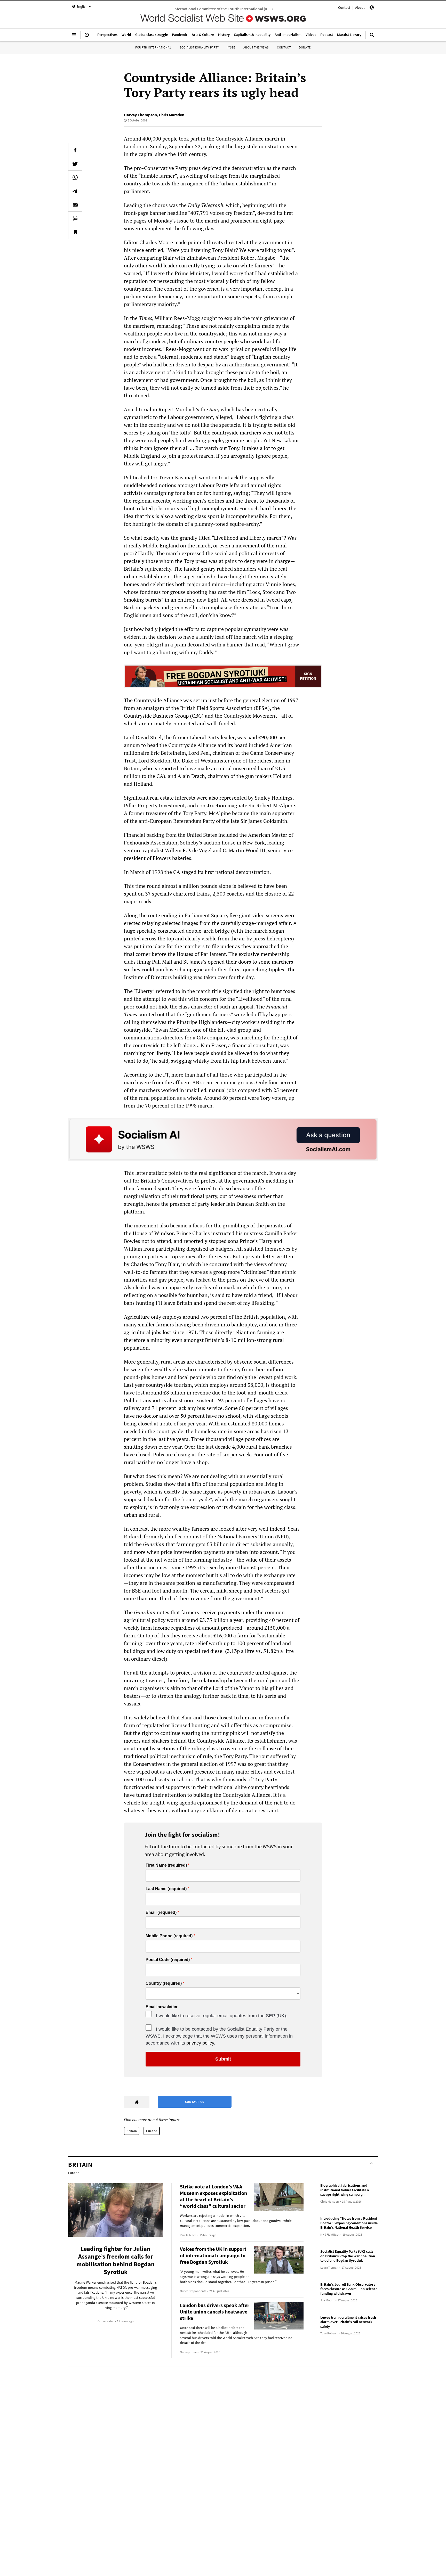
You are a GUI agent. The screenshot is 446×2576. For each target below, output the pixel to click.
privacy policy (200, 2043)
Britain (132, 2131)
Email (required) (161, 1913)
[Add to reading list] (75, 232)
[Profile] (372, 8)
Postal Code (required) (168, 1960)
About (360, 7)
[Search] (372, 37)
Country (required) (164, 1983)
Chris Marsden (172, 115)
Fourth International (153, 47)
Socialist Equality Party (199, 47)
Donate (305, 47)
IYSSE (231, 47)
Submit (223, 2059)
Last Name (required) (166, 1889)
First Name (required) (166, 1865)
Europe (152, 2131)
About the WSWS (256, 47)
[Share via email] (75, 205)
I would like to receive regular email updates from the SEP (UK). (222, 2016)
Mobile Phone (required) (169, 1936)
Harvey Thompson (140, 115)
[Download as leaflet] (75, 218)
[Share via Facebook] (75, 150)
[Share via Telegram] (75, 191)
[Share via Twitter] (75, 164)
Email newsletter (162, 2007)
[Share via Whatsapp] (75, 177)
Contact (344, 7)
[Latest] (87, 37)
